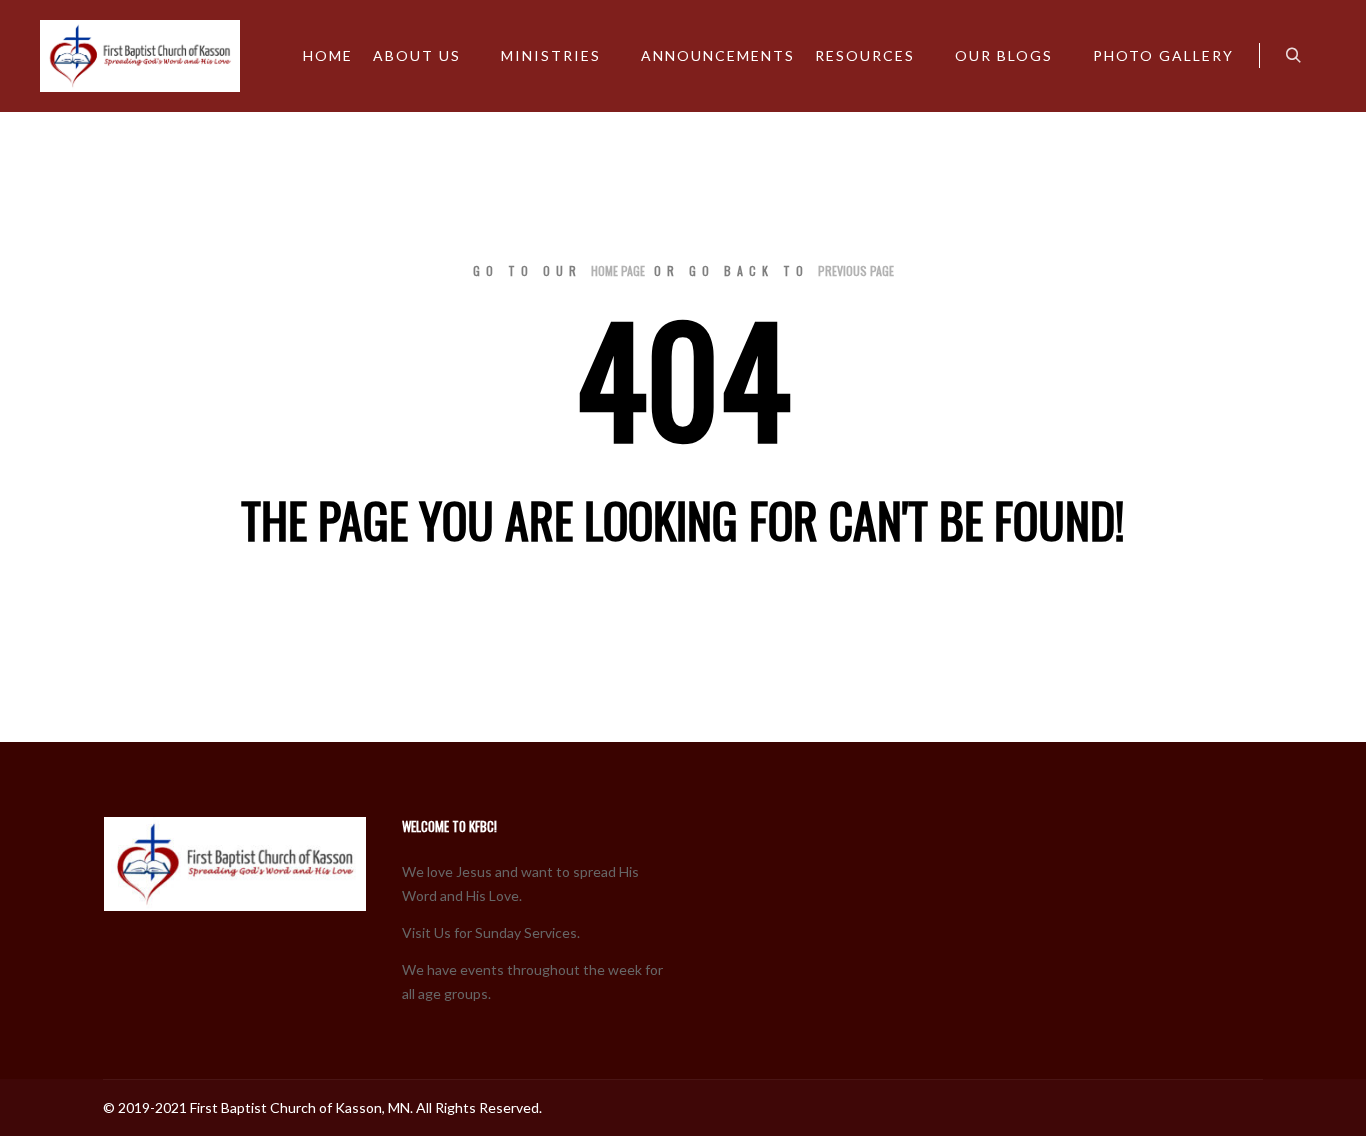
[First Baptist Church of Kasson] (140, 56)
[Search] (1293, 56)
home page (618, 270)
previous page (856, 270)
